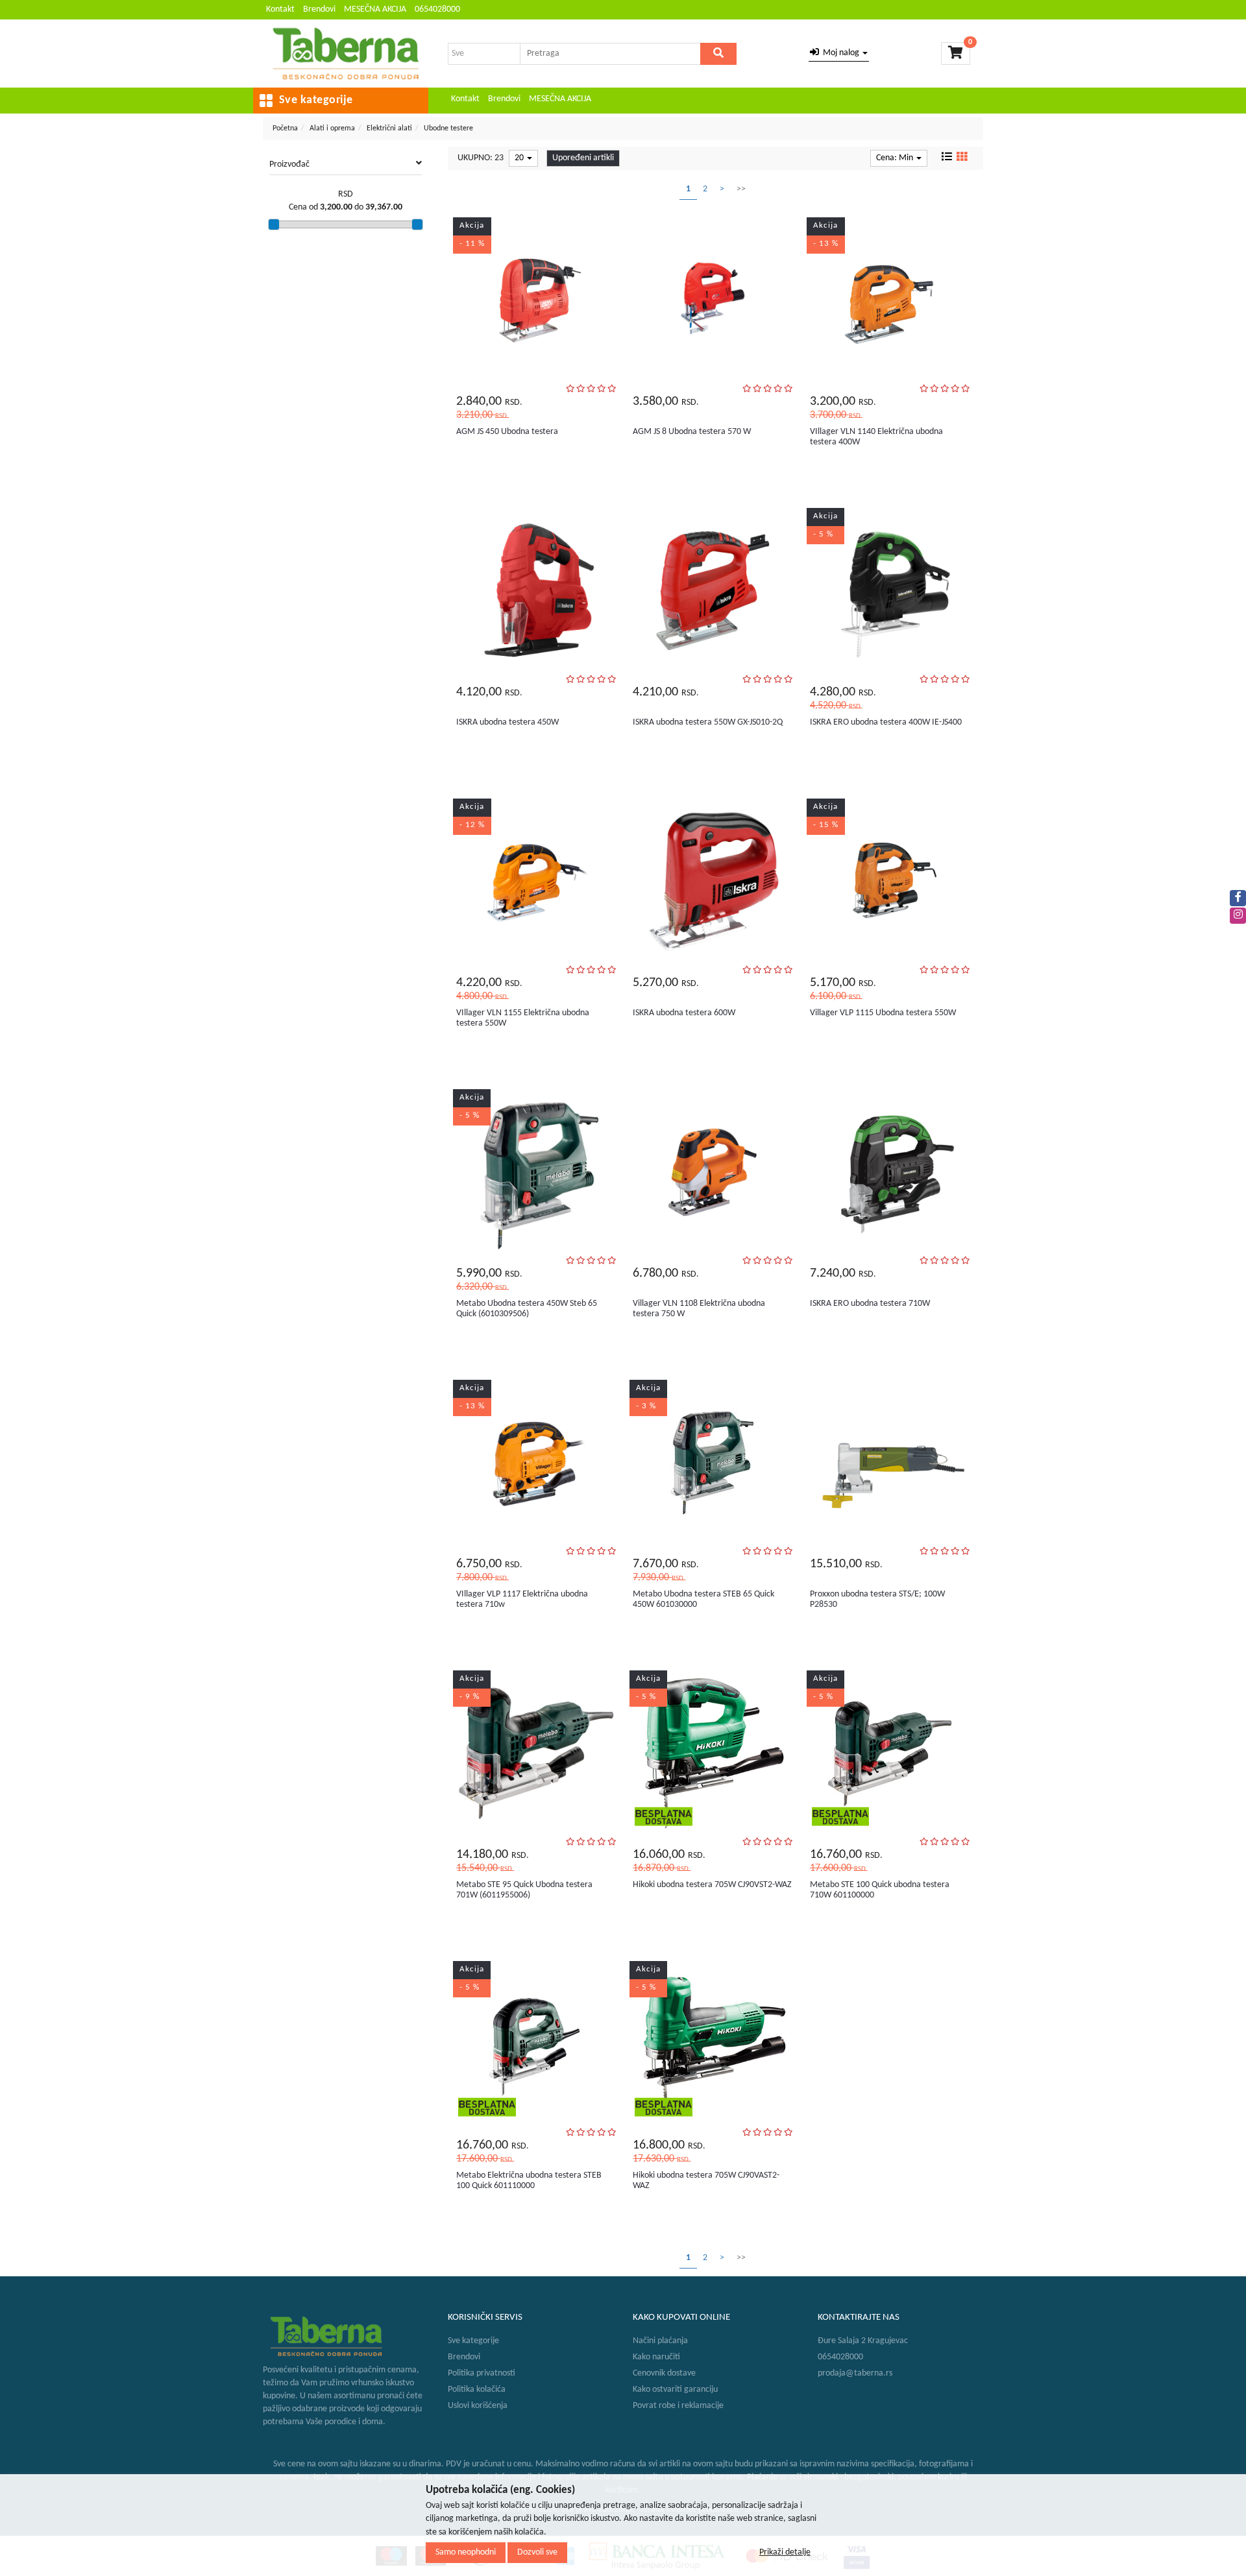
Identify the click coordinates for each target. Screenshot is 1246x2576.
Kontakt (280, 9)
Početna (285, 128)
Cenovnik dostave (664, 2373)
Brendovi (319, 9)
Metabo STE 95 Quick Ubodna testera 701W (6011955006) (524, 1890)
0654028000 (437, 9)
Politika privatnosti (482, 2373)
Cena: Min (896, 158)
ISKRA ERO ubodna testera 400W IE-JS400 (886, 722)
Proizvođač (289, 164)
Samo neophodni (466, 2552)
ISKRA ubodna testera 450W (507, 722)
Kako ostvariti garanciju (675, 2389)
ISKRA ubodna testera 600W (684, 1013)
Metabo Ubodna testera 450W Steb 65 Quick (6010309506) (527, 1308)
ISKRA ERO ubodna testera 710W (870, 1304)
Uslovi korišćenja (478, 2406)
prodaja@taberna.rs (855, 2373)
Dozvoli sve (537, 2552)
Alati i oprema (332, 128)
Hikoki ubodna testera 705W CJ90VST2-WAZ (712, 1885)
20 (520, 158)
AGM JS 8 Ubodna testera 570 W (692, 432)
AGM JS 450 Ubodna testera (507, 432)
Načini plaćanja (660, 2341)
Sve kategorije (473, 2341)
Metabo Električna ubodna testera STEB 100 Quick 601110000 (529, 2180)
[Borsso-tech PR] (346, 54)
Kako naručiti (656, 2357)
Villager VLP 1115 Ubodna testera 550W (883, 1013)
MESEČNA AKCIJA (375, 9)
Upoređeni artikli (583, 158)
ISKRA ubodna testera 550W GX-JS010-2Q (708, 722)
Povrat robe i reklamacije (678, 2406)
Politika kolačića (477, 2389)
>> (741, 189)
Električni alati (389, 128)
